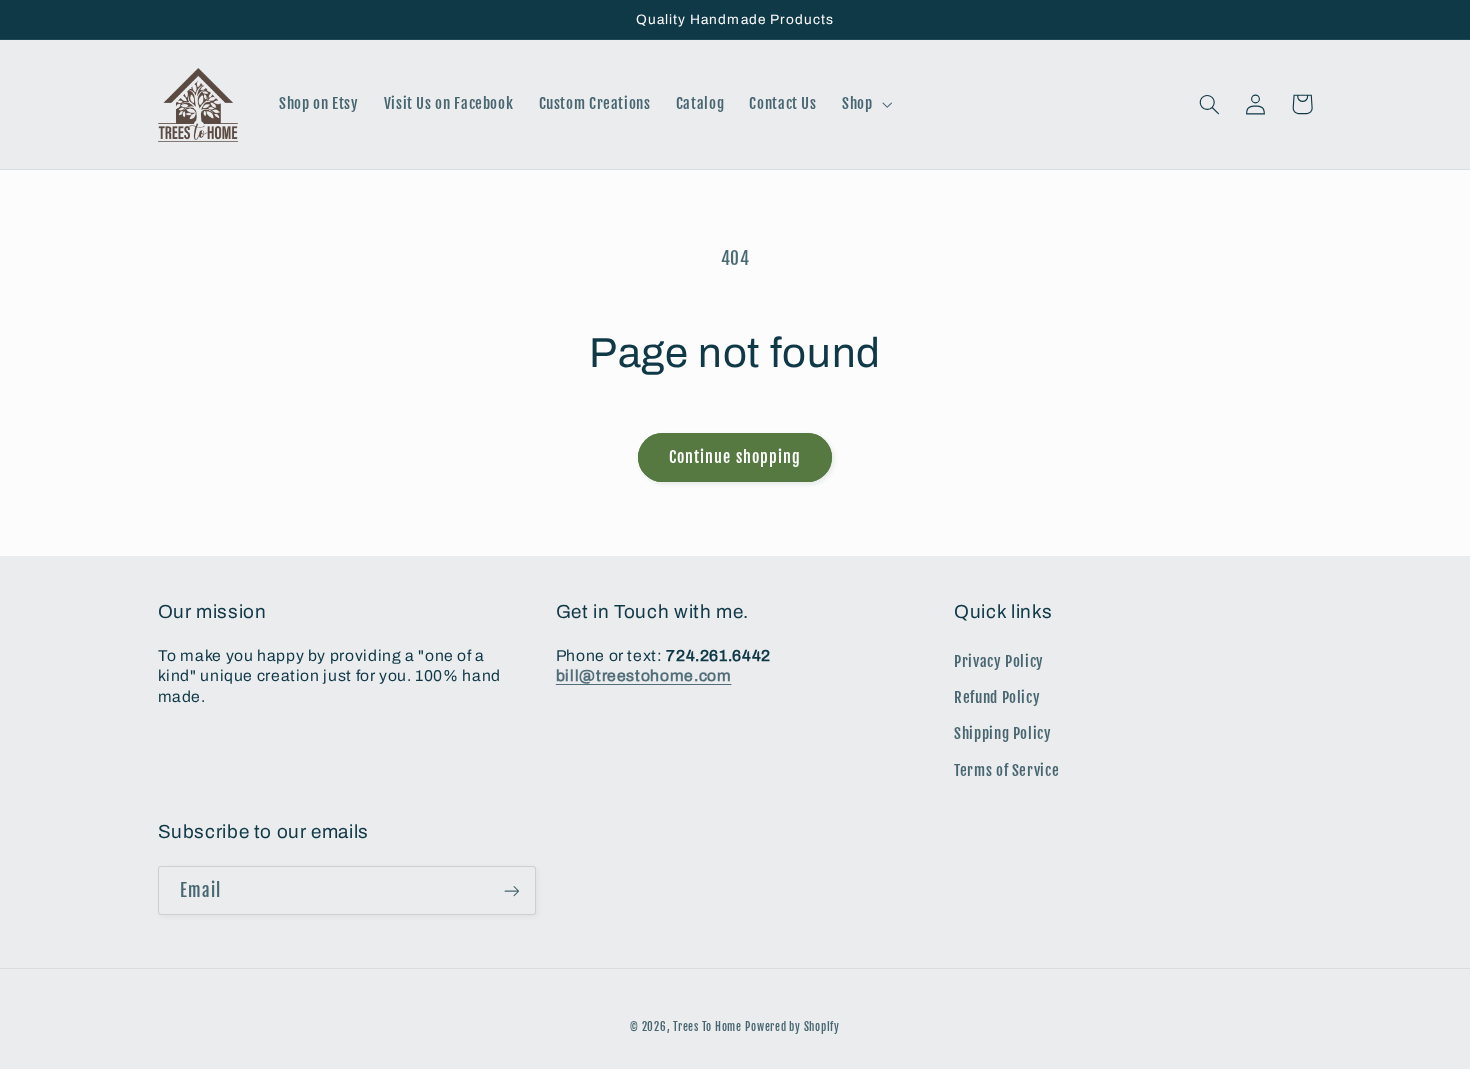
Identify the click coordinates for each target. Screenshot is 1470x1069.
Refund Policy (997, 697)
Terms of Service (1006, 770)
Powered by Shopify (792, 1027)
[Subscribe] (511, 890)
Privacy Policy (999, 661)
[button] (864, 105)
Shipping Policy (1002, 733)
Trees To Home (707, 1027)
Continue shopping (735, 457)
